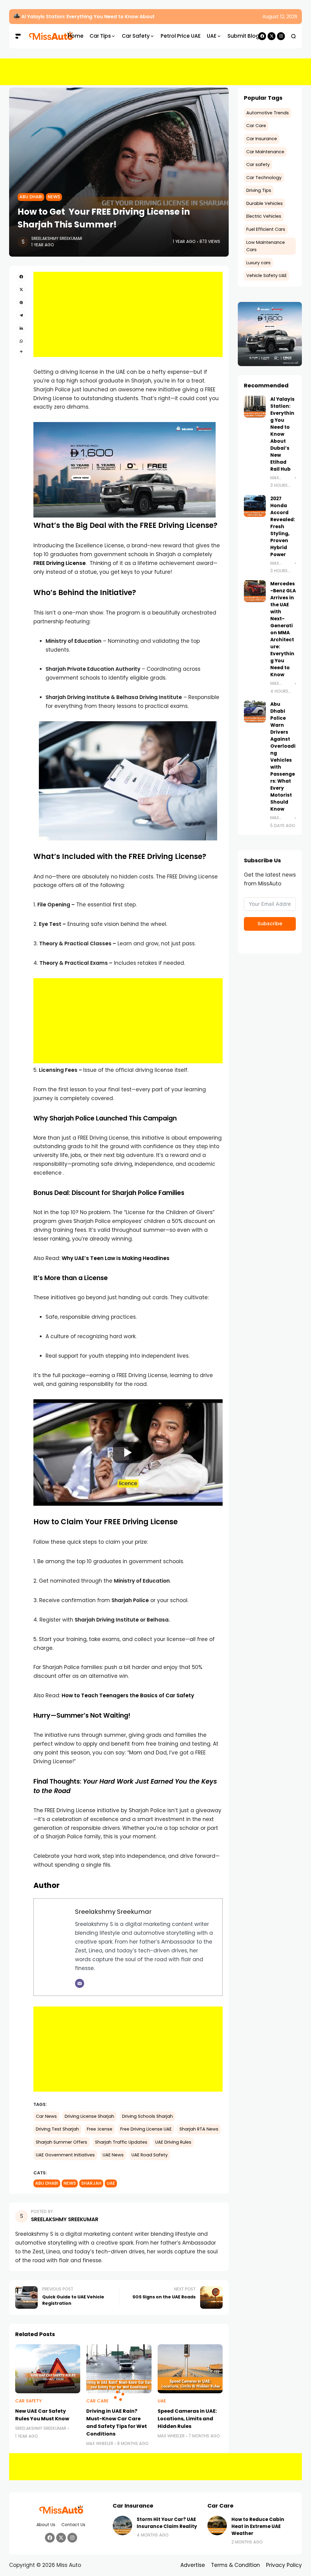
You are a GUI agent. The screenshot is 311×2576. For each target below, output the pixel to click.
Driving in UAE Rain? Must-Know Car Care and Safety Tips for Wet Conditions (117, 2422)
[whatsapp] (21, 341)
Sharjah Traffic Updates (121, 2142)
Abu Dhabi (31, 197)
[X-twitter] (272, 36)
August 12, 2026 (280, 17)
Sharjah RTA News (199, 2129)
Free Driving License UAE (146, 2129)
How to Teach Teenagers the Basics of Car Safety (128, 1695)
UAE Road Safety (150, 2155)
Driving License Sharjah (89, 2116)
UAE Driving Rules (173, 2142)
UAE (111, 2183)
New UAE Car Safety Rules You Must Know (42, 2415)
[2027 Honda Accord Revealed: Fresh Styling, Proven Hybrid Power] (255, 506)
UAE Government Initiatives (65, 2155)
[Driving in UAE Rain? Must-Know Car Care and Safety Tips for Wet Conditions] (119, 2369)
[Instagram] (281, 36)
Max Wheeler (100, 2444)
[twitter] (21, 289)
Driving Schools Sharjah (147, 2116)
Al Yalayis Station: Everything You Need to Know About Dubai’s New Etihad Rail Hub (122, 17)
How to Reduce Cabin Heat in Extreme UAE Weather (258, 2526)
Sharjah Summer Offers (62, 2142)
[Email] (80, 1983)
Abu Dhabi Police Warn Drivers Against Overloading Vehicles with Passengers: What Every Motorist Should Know (283, 757)
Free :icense (100, 2129)
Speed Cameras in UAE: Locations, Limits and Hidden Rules (187, 2419)
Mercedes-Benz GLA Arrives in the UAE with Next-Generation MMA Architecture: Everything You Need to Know (283, 629)
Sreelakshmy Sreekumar (57, 239)
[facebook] (21, 277)
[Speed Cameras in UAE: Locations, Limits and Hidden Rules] (190, 2369)
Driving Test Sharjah (57, 2129)
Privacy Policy (284, 2565)
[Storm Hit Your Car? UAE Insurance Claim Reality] (122, 2526)
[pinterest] (21, 303)
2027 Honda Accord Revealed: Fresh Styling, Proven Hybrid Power (283, 526)
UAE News (113, 2155)
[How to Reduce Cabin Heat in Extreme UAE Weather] (217, 2526)
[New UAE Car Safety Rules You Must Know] (48, 2369)
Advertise (193, 2565)
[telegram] (21, 315)
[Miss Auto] (43, 36)
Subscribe (270, 924)
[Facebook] (50, 2538)
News (54, 197)
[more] (21, 351)
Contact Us (73, 2525)
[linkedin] (21, 328)
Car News (46, 2116)
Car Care (97, 2401)
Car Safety (28, 2401)
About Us (46, 2525)
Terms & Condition (236, 2565)
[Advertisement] (155, 72)
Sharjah (91, 2183)
